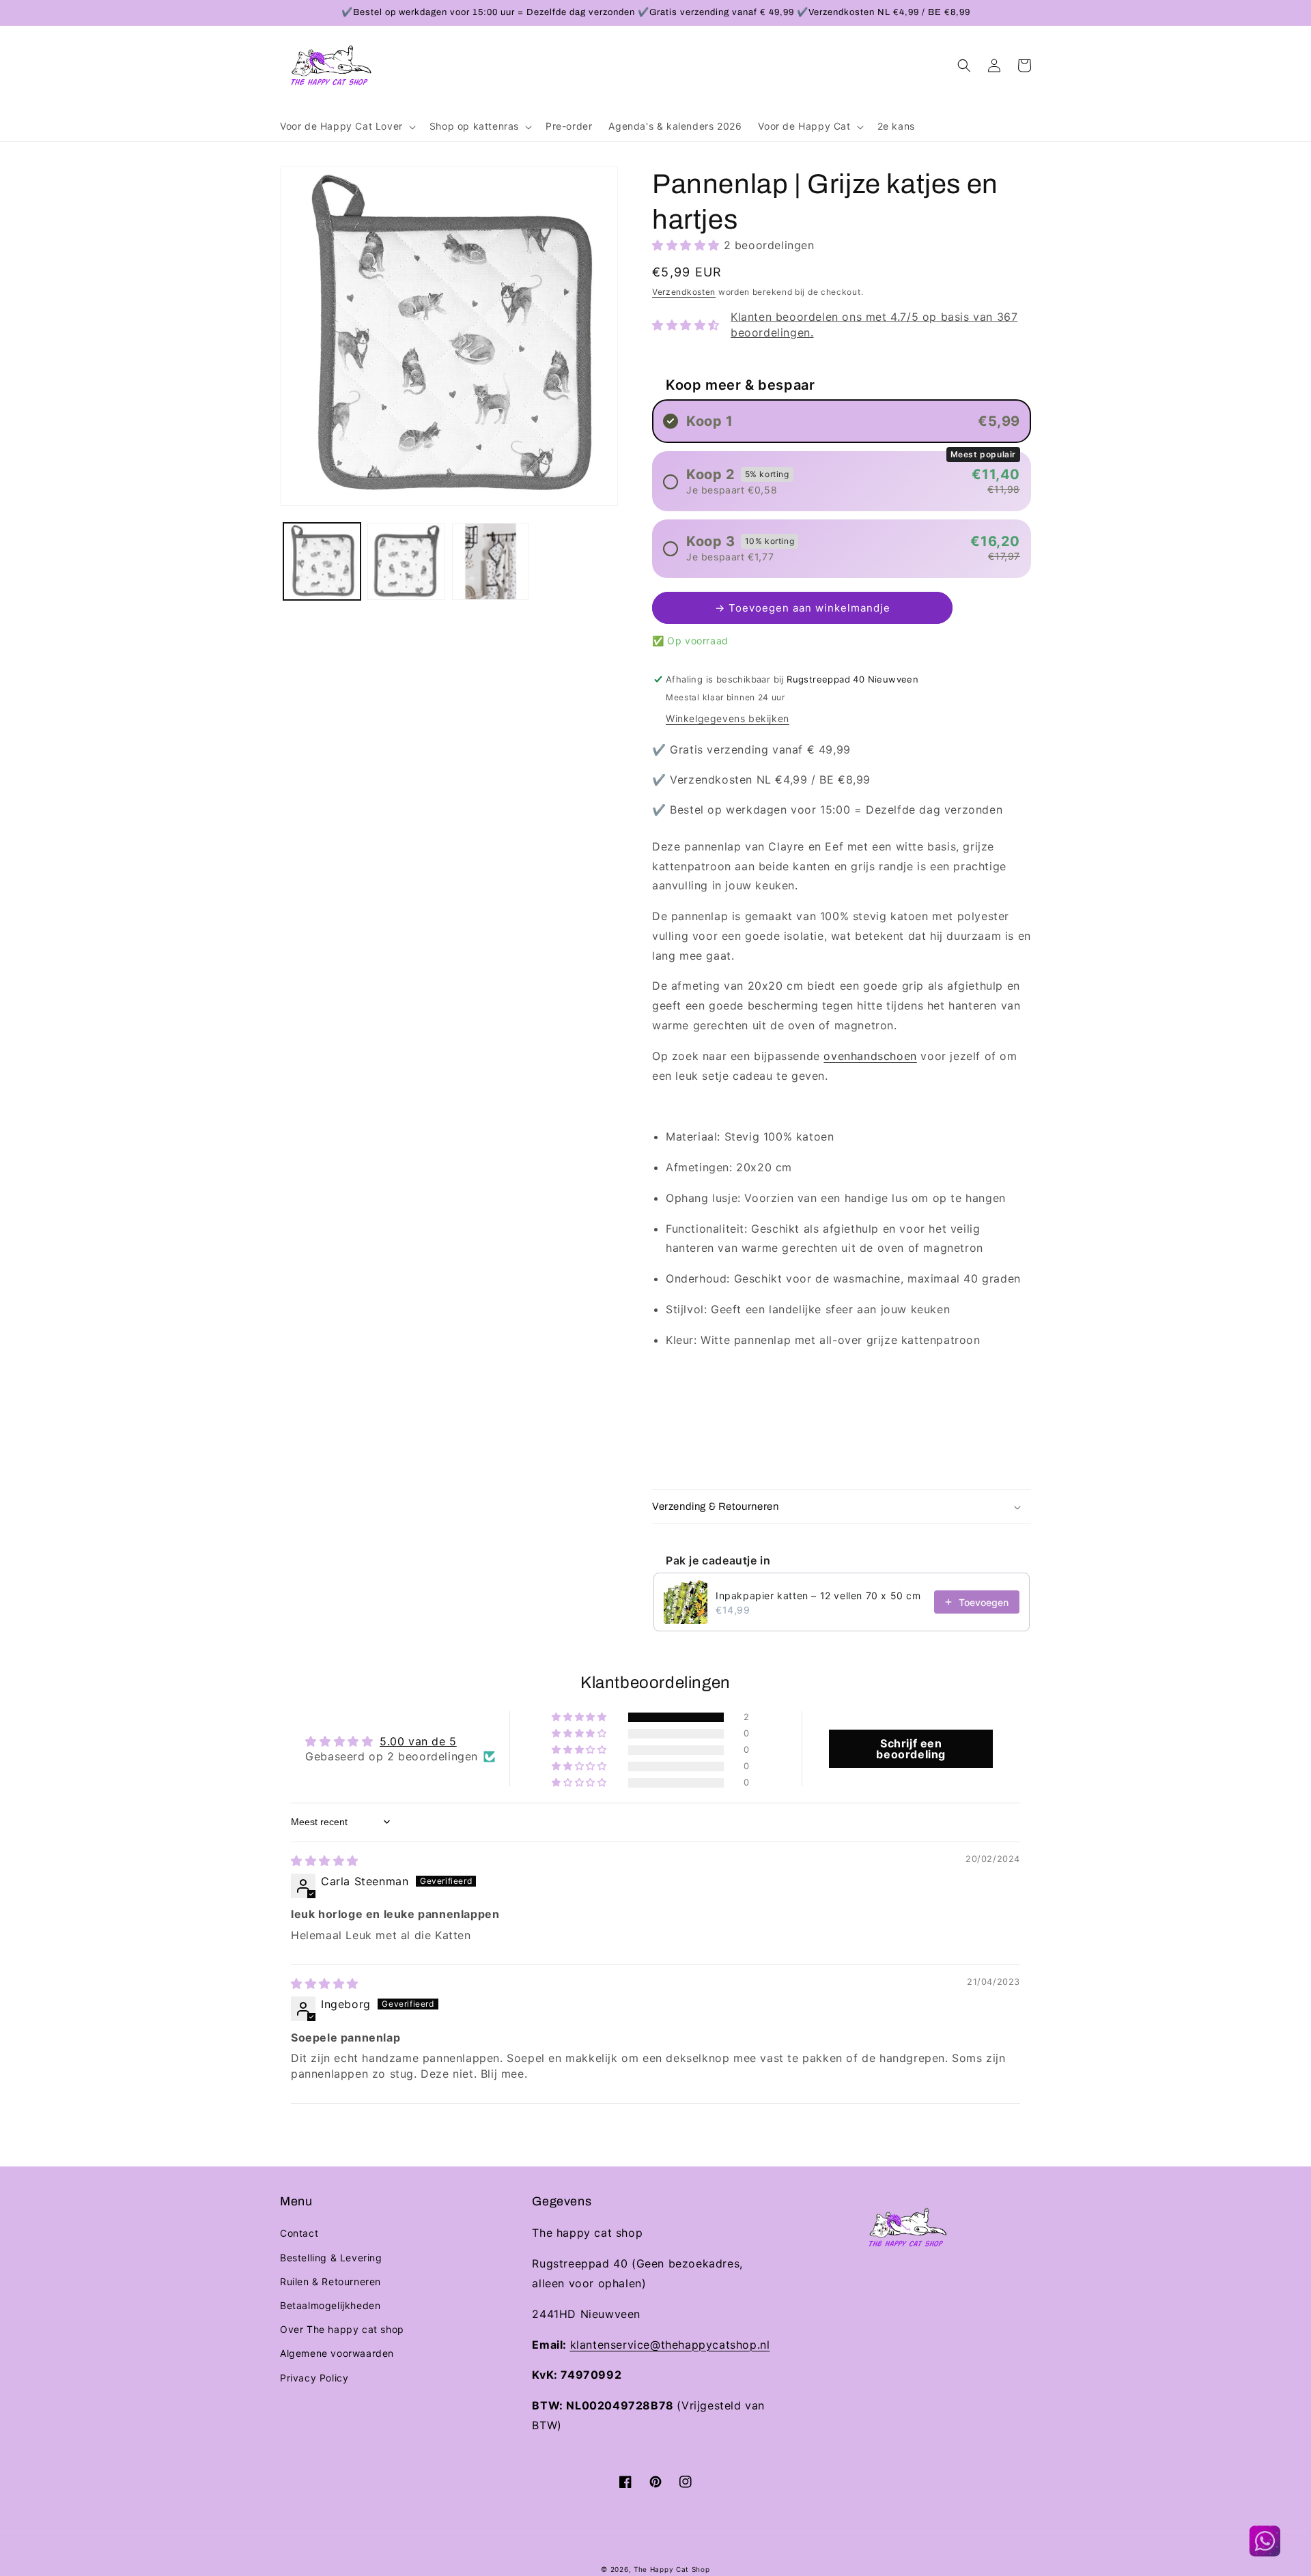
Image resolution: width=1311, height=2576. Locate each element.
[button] (347, 126)
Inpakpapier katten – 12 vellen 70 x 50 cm (818, 1595)
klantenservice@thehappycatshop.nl (670, 2345)
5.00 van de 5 (418, 1741)
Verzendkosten (684, 292)
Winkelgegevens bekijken (728, 718)
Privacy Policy (314, 2378)
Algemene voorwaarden (337, 2353)
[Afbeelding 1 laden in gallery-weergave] (322, 561)
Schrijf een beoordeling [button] (911, 1749)
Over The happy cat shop (342, 2329)
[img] (325, 1861)
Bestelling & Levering (331, 2258)
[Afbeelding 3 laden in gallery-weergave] (491, 561)
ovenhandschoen (870, 1056)
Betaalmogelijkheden (330, 2305)
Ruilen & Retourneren (330, 2281)
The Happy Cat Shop (672, 2569)
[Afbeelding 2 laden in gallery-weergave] (406, 561)
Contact (299, 2233)
